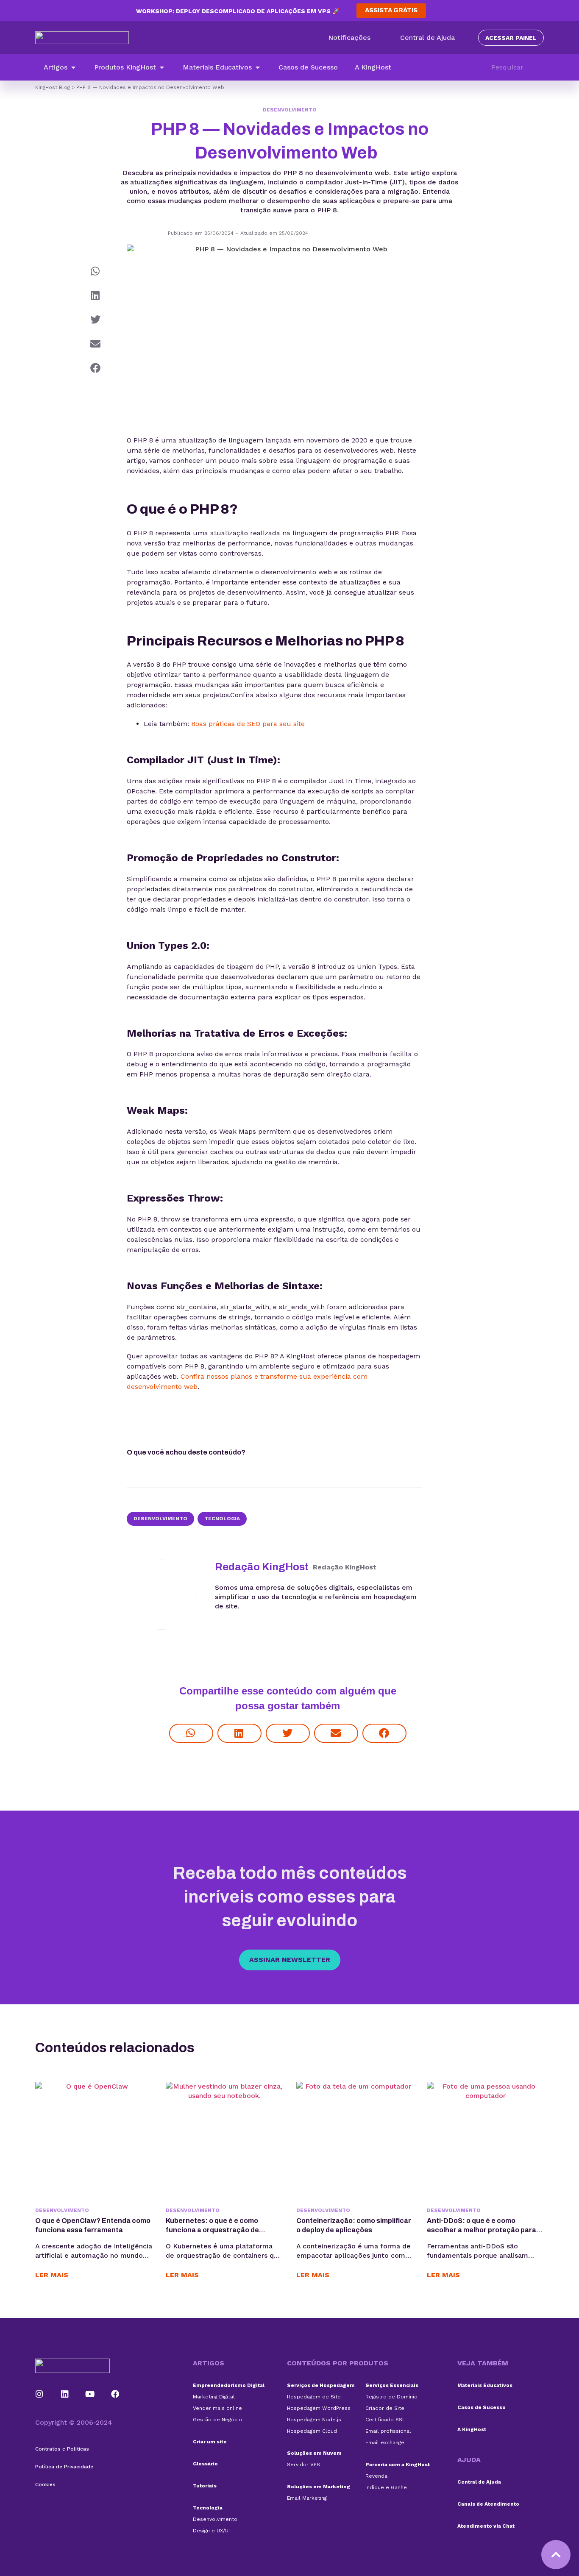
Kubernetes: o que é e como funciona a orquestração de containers (212, 2230)
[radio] (269, 1454)
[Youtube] (90, 2394)
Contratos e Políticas (62, 2449)
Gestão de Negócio (217, 2420)
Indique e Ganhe (386, 2487)
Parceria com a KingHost (398, 2465)
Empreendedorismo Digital (229, 2385)
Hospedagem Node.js (314, 2420)
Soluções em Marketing (319, 2487)
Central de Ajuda (479, 2482)
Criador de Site (385, 2408)
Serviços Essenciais (392, 2385)
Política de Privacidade (64, 2467)
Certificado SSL (385, 2420)
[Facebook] (115, 2394)
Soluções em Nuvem (314, 2453)
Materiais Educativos (485, 2385)
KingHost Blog (53, 87)
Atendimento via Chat (486, 2526)
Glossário (205, 2464)
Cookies (45, 2484)
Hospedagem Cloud (312, 2431)
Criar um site (210, 2442)
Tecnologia (222, 1519)
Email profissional (388, 2431)
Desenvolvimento (290, 110)
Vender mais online (217, 2408)
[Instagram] (39, 2394)
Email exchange (385, 2442)
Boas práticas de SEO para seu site (248, 724)
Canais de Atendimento (488, 2504)
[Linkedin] (65, 2394)
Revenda (376, 2476)
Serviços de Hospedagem (321, 2385)
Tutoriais (205, 2486)
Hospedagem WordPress (319, 2408)
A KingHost (472, 2429)
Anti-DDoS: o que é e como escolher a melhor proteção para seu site (482, 2230)
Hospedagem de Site (314, 2397)
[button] (60, 67)
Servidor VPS (303, 2465)
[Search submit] (540, 67)
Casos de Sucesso (482, 2407)
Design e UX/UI (211, 2531)
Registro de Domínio (391, 2397)
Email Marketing (307, 2498)
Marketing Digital (214, 2397)
